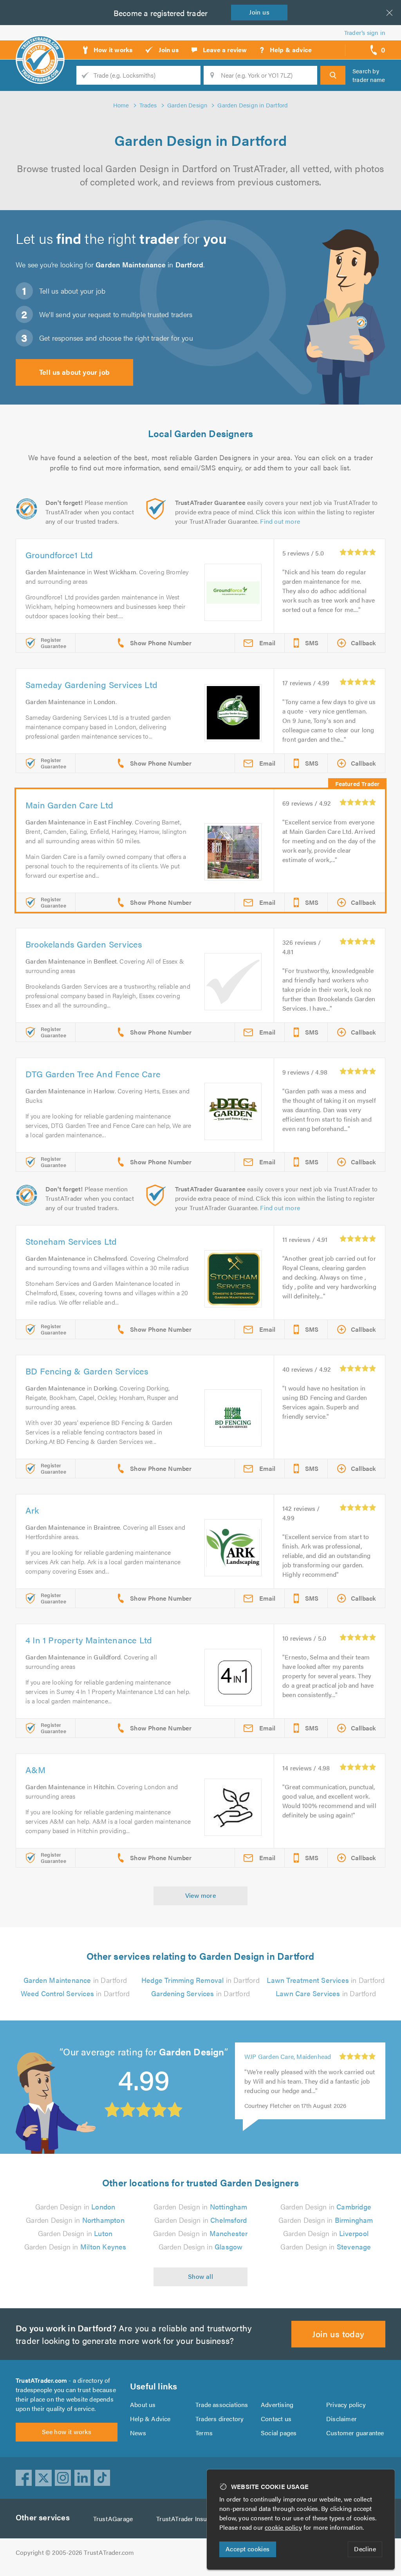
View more (201, 1895)
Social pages (279, 2433)
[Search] (333, 75)
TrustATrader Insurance (189, 2519)
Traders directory (219, 2419)
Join (259, 12)
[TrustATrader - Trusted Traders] (40, 47)
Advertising (277, 2404)
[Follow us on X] (43, 2478)
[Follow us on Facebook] (24, 2478)
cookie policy (283, 2527)
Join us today (338, 2334)
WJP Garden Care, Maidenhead (288, 2059)
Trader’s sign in (365, 32)
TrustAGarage (113, 2519)
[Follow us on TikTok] (102, 2478)
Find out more (280, 521)
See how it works (67, 2432)
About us (143, 2404)
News (138, 2433)
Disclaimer (341, 2419)
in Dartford (75, 1980)
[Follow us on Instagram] (63, 2478)
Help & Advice (150, 2419)
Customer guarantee (355, 2433)
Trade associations (222, 2404)
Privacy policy (346, 2404)
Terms (204, 2433)
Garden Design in (75, 2207)
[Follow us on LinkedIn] (83, 2478)
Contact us (276, 2419)
